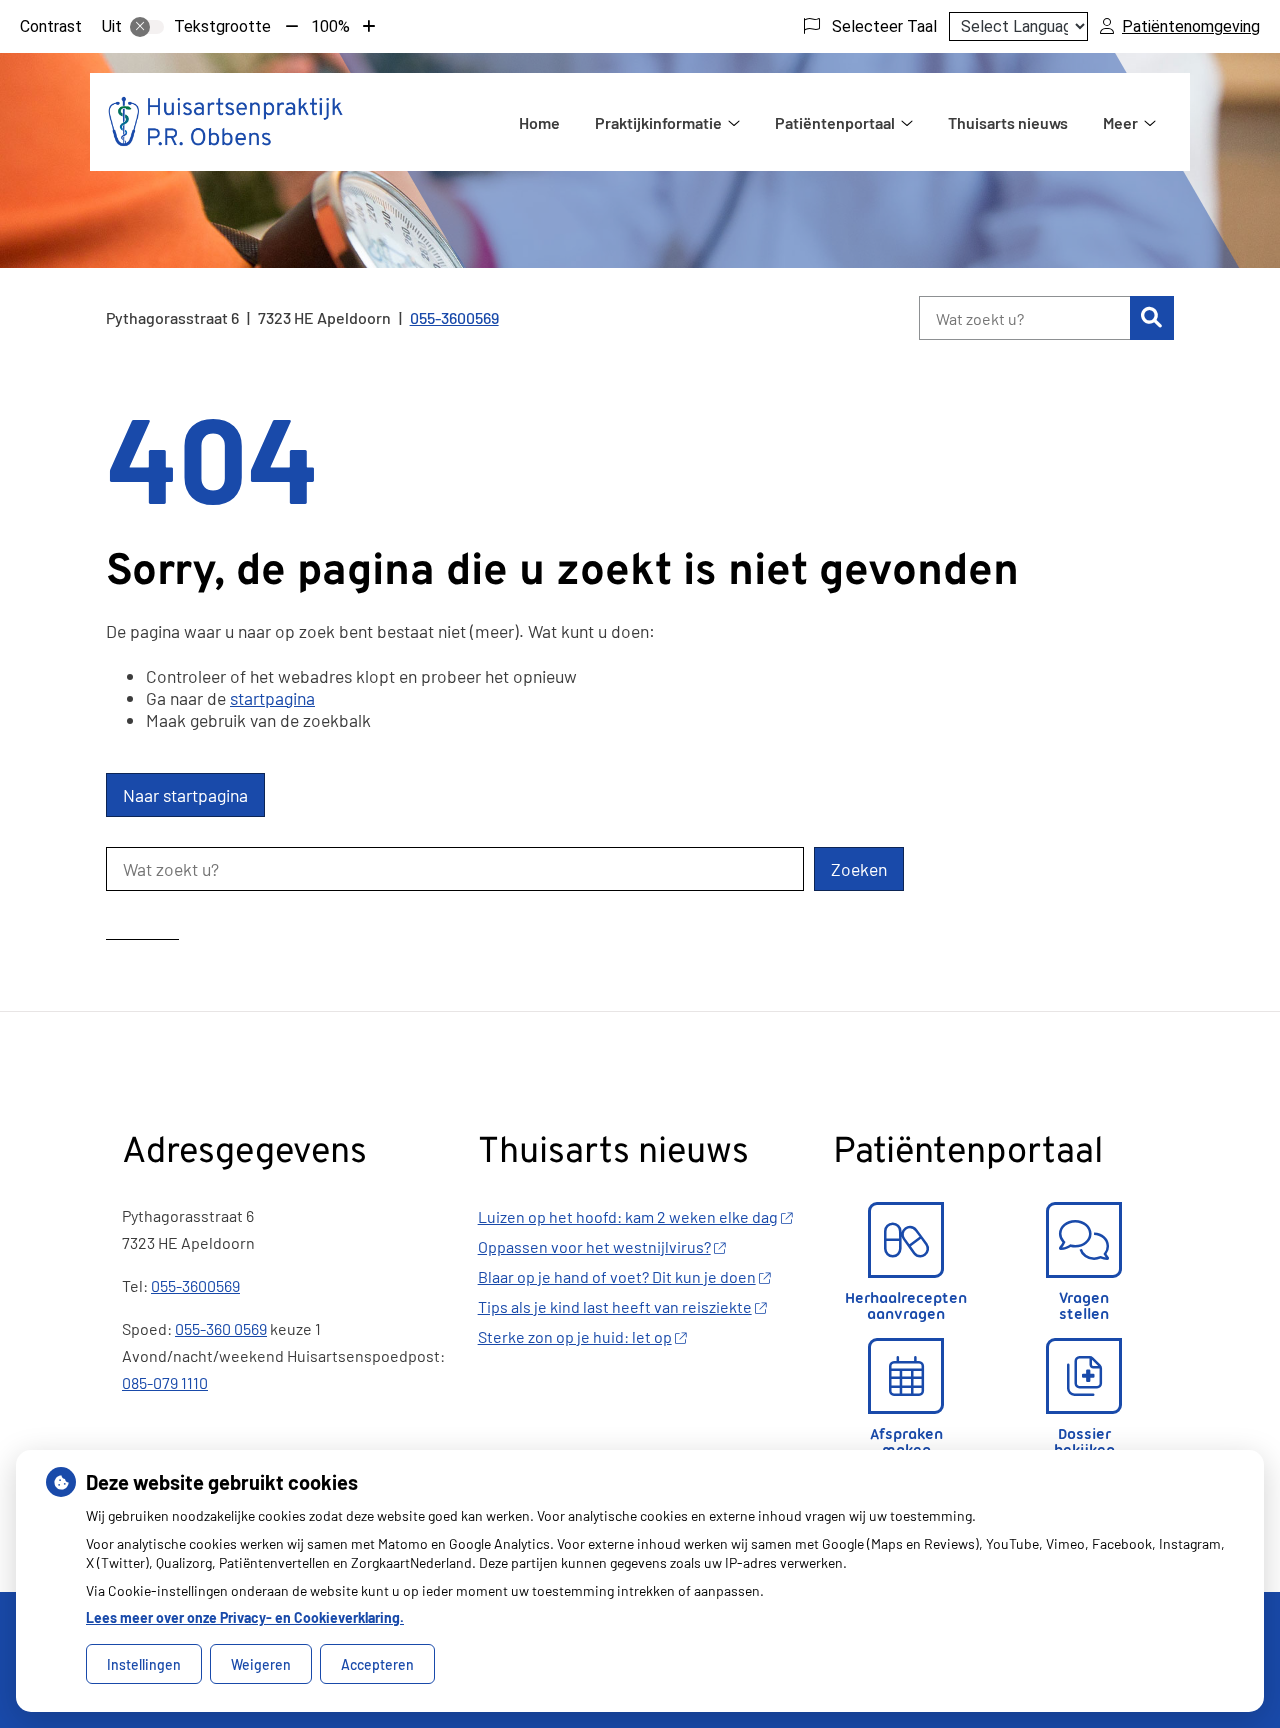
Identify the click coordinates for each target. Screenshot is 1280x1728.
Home (539, 122)
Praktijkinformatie (658, 122)
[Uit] (147, 27)
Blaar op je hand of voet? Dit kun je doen (617, 1276)
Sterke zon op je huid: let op (575, 1336)
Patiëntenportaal (835, 122)
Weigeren (261, 1664)
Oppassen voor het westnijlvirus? (594, 1246)
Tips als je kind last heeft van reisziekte (615, 1306)
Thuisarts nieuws (1008, 122)
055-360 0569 (221, 1328)
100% (330, 26)
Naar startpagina (185, 795)
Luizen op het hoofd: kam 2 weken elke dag (628, 1216)
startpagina (272, 698)
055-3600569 (195, 1285)
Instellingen (144, 1664)
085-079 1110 (165, 1382)
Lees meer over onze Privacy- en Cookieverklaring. (245, 1617)
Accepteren (377, 1664)
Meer (1120, 122)
